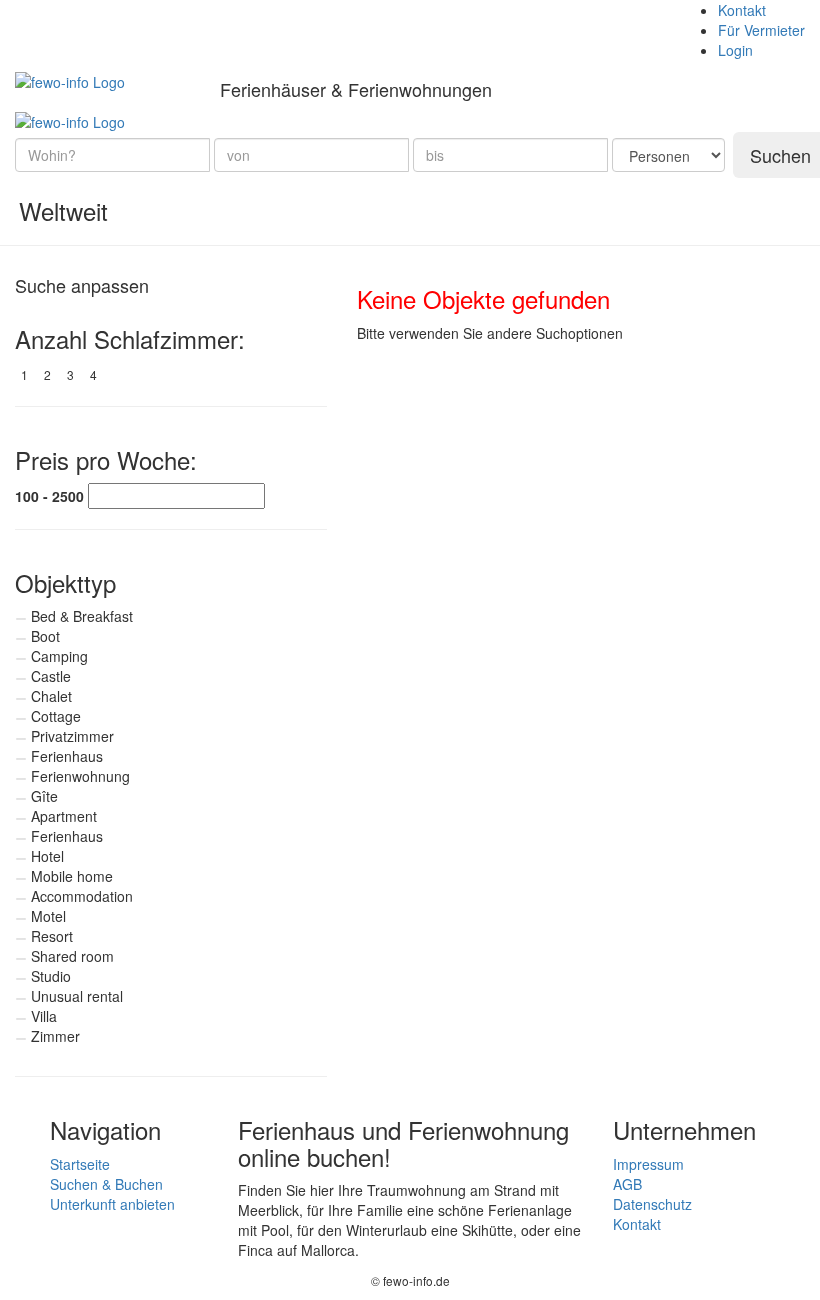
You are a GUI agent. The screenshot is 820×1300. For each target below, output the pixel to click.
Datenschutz (652, 1204)
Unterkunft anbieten (112, 1204)
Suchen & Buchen (106, 1184)
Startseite (80, 1164)
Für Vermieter (761, 30)
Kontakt (742, 10)
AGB (627, 1184)
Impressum (648, 1164)
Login (735, 50)
